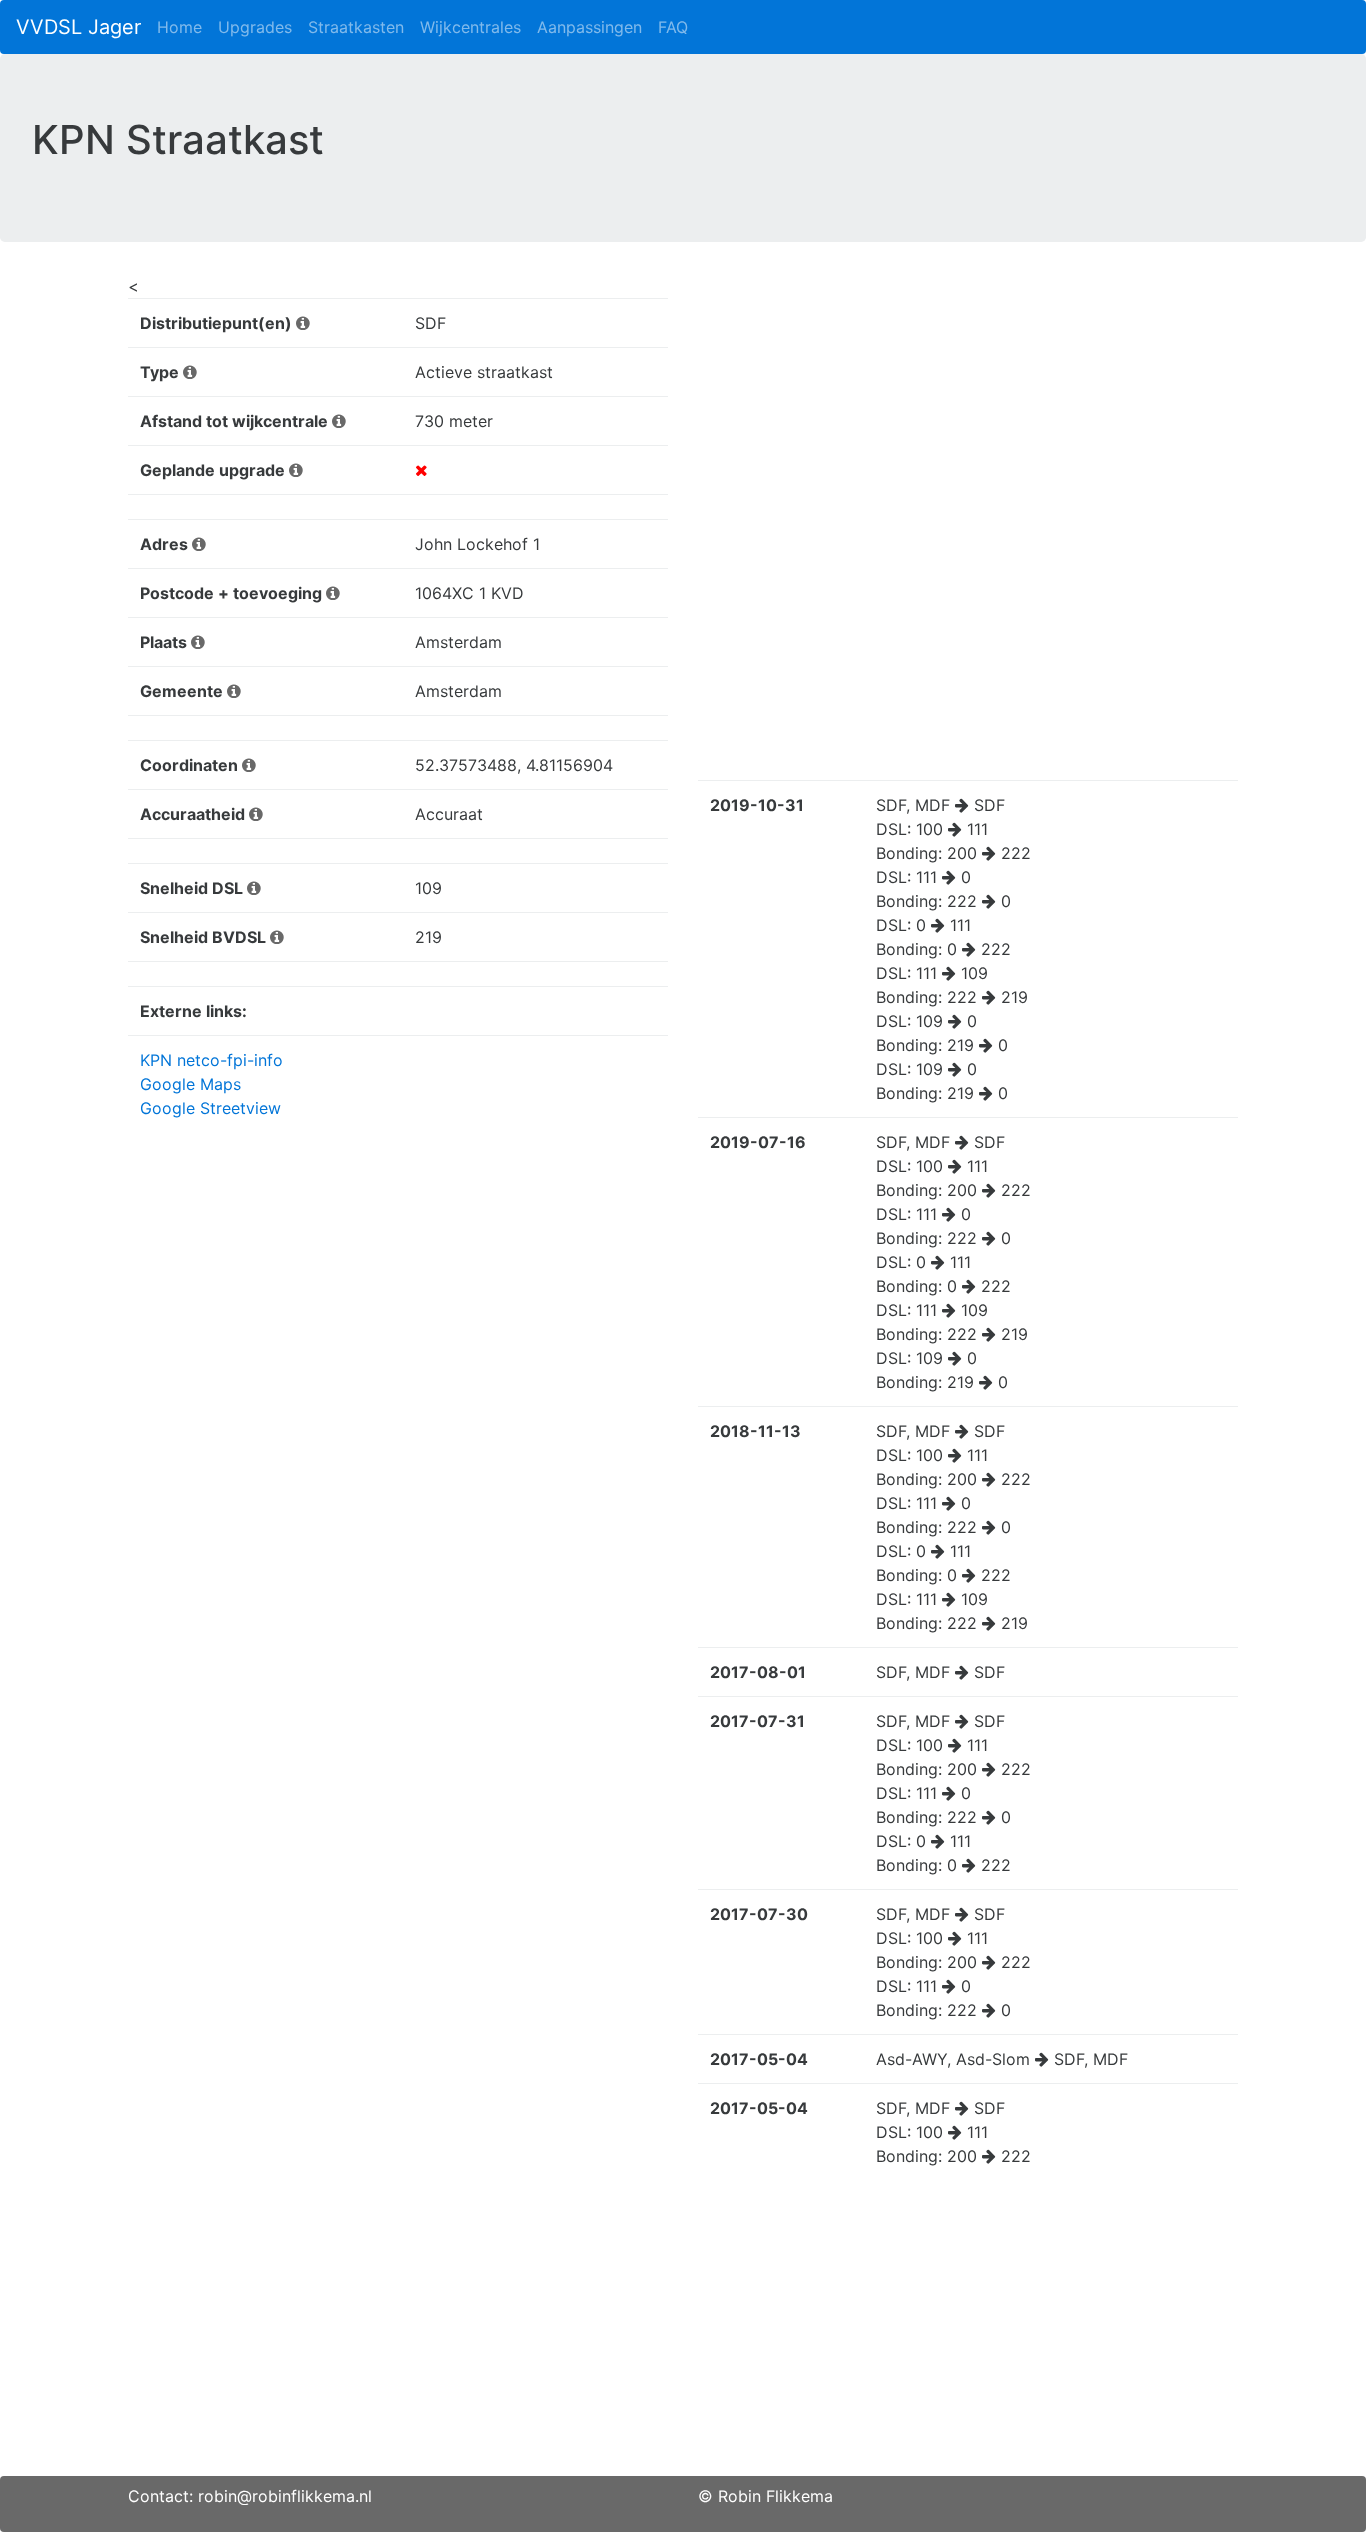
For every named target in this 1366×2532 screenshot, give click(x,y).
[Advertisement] (683, 2336)
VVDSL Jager (78, 27)
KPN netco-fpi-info (211, 1060)
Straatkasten (356, 27)
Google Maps (190, 1084)
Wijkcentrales (470, 27)
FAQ (673, 27)
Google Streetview (210, 1108)
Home (179, 27)
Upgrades (255, 27)
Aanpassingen (589, 27)
